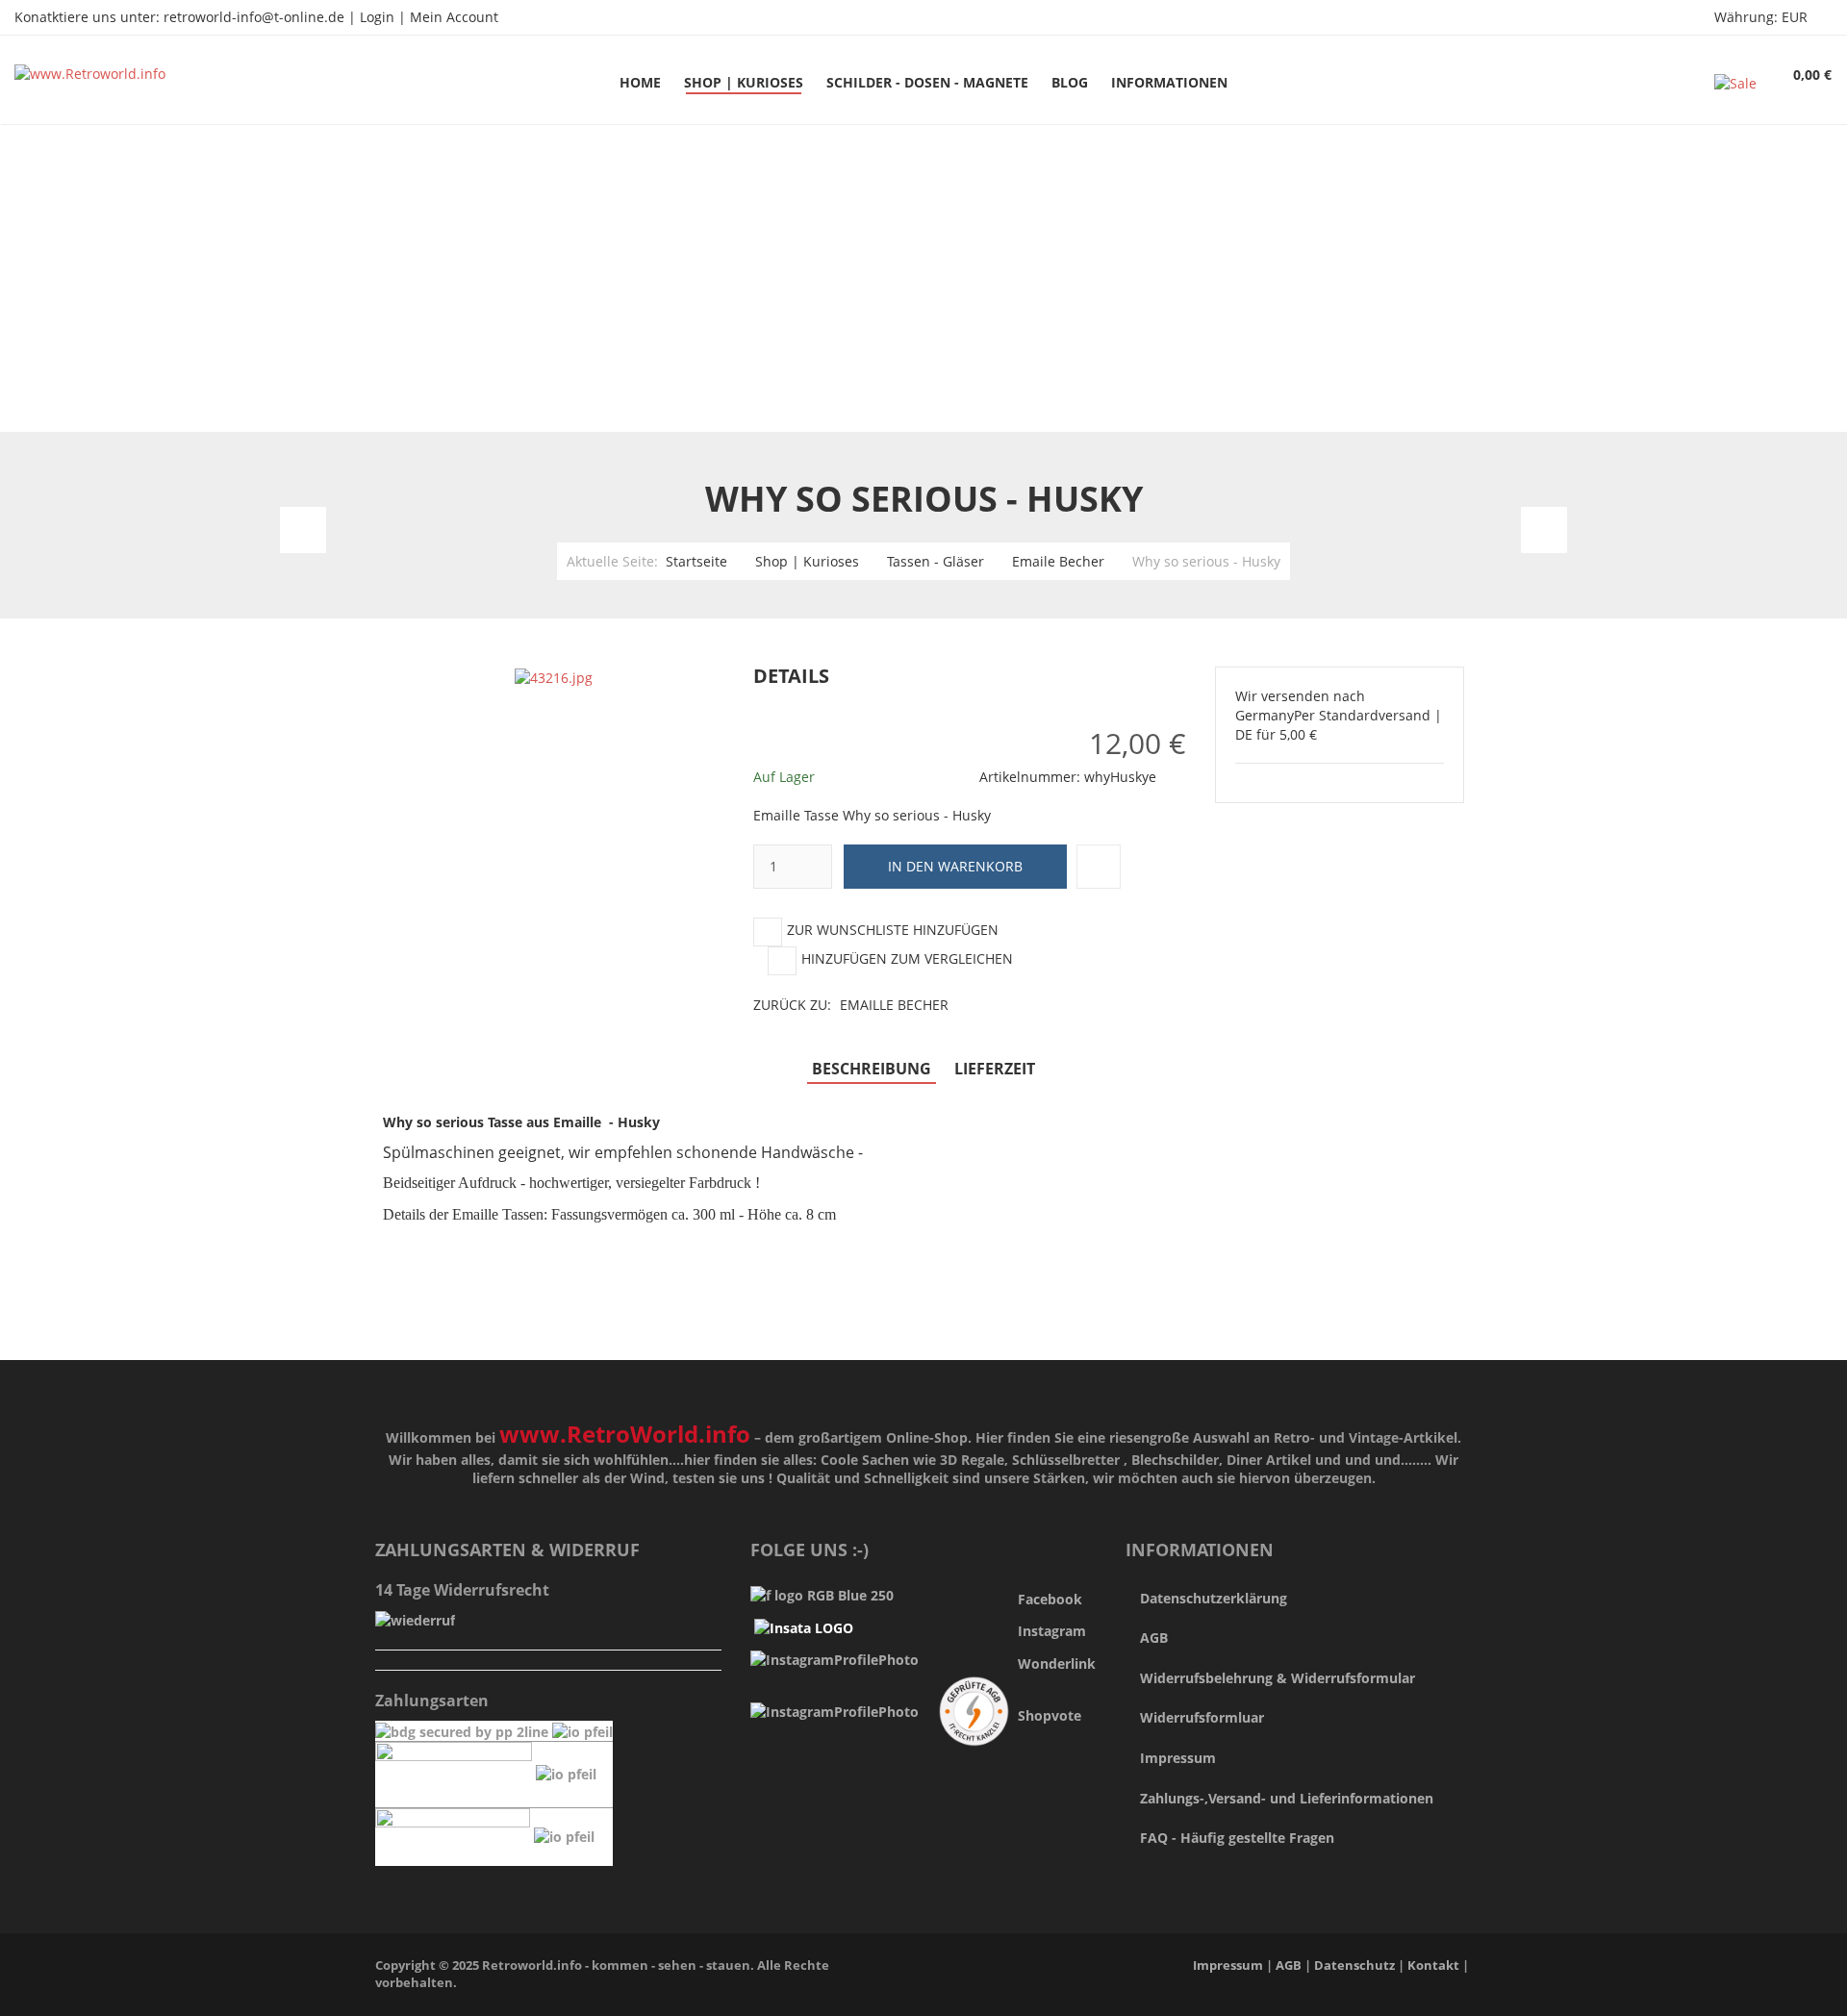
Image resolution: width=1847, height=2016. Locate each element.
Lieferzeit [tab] (995, 1069)
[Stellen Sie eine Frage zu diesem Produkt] (1099, 867)
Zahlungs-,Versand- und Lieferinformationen (1287, 1798)
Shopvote (1050, 1715)
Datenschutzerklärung (1214, 1598)
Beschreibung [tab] (872, 1069)
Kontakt (1433, 1966)
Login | (385, 17)
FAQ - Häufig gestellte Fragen (1237, 1838)
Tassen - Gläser (936, 561)
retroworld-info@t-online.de (254, 17)
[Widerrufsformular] (415, 1619)
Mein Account (454, 17)
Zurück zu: (851, 1005)
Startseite (696, 561)
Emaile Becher (1058, 561)
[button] (1193, 677)
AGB (1154, 1638)
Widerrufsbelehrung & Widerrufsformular (1278, 1678)
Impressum (1178, 1758)
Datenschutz (1356, 1966)
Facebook (1050, 1599)
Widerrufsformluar (1202, 1717)
